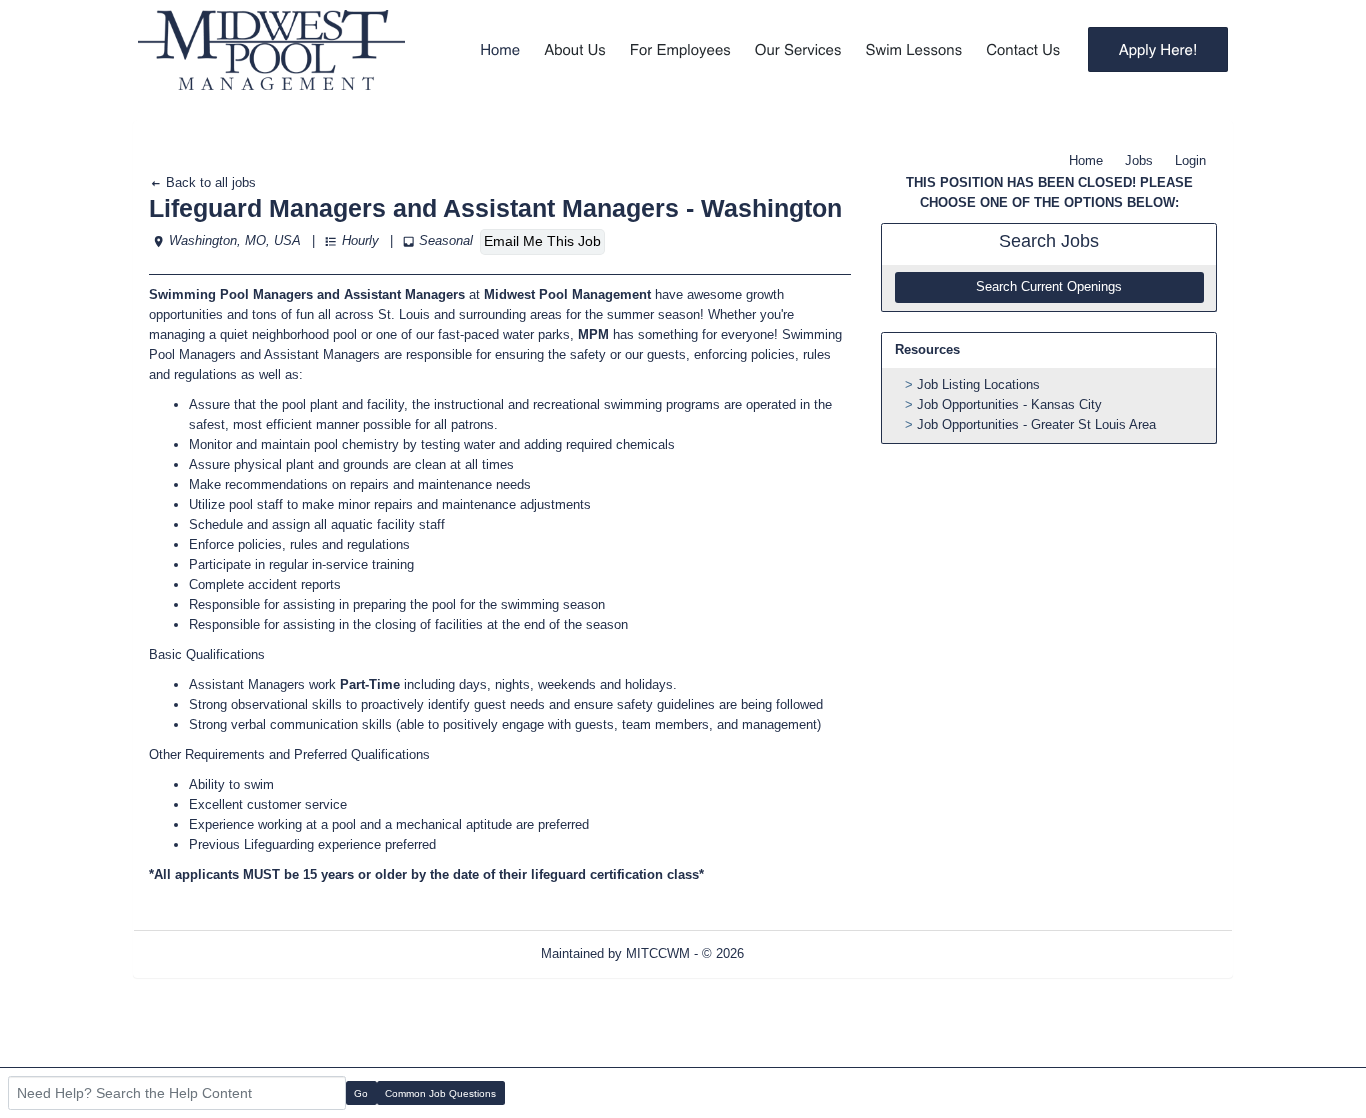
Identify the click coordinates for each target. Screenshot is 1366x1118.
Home (1086, 160)
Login (1190, 160)
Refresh (802, 953)
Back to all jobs (209, 182)
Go (361, 1093)
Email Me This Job (542, 241)
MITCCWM (658, 953)
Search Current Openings (1049, 287)
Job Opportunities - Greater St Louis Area (1036, 424)
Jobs (1139, 160)
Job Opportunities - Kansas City (1009, 404)
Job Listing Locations (978, 384)
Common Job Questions (440, 1093)
